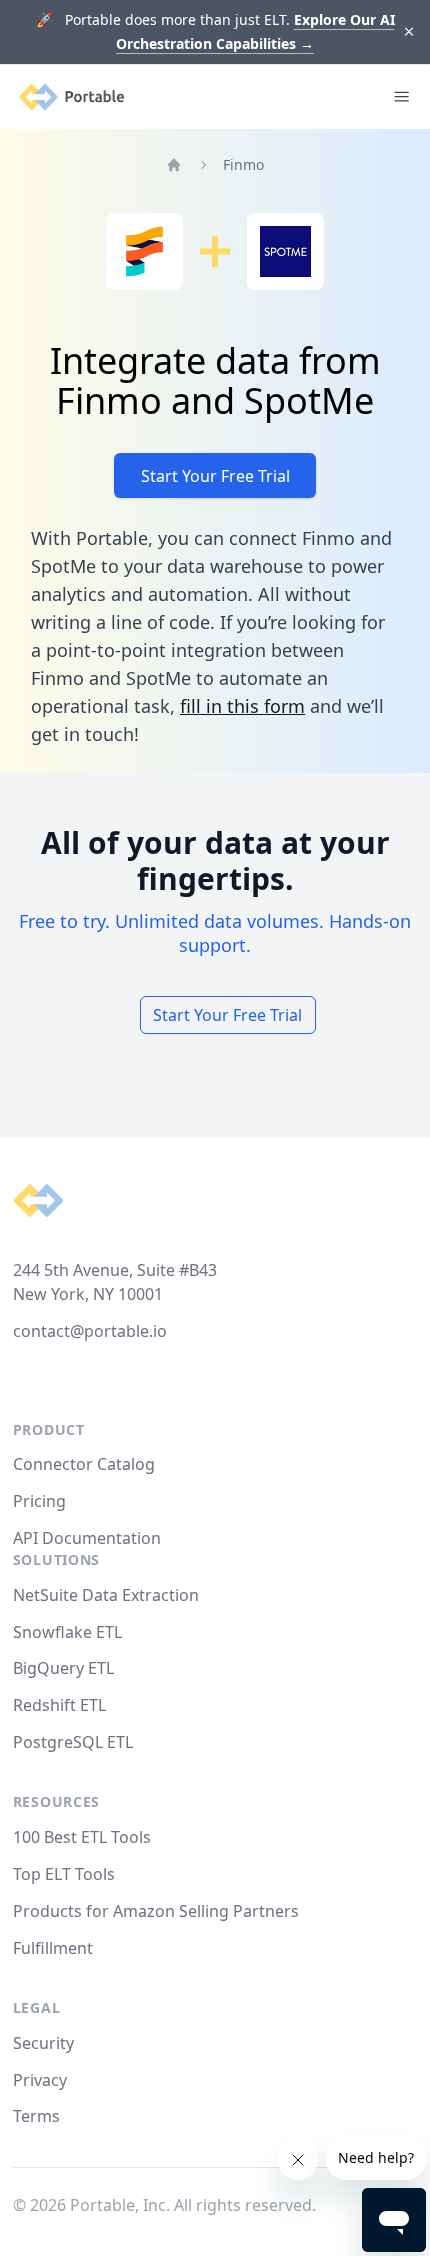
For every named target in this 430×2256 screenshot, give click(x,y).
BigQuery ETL (63, 1668)
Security (43, 2043)
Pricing (39, 1501)
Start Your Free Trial (215, 476)
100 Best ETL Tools (82, 1837)
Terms (36, 2116)
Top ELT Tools (64, 1874)
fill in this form (242, 706)
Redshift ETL (59, 1705)
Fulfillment (53, 1948)
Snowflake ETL (67, 1632)
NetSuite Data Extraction (106, 1595)
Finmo (243, 164)
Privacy (40, 2080)
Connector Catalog (84, 1464)
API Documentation (87, 1538)
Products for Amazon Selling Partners (156, 1911)
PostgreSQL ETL (73, 1742)
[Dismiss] (409, 32)
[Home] (174, 165)
